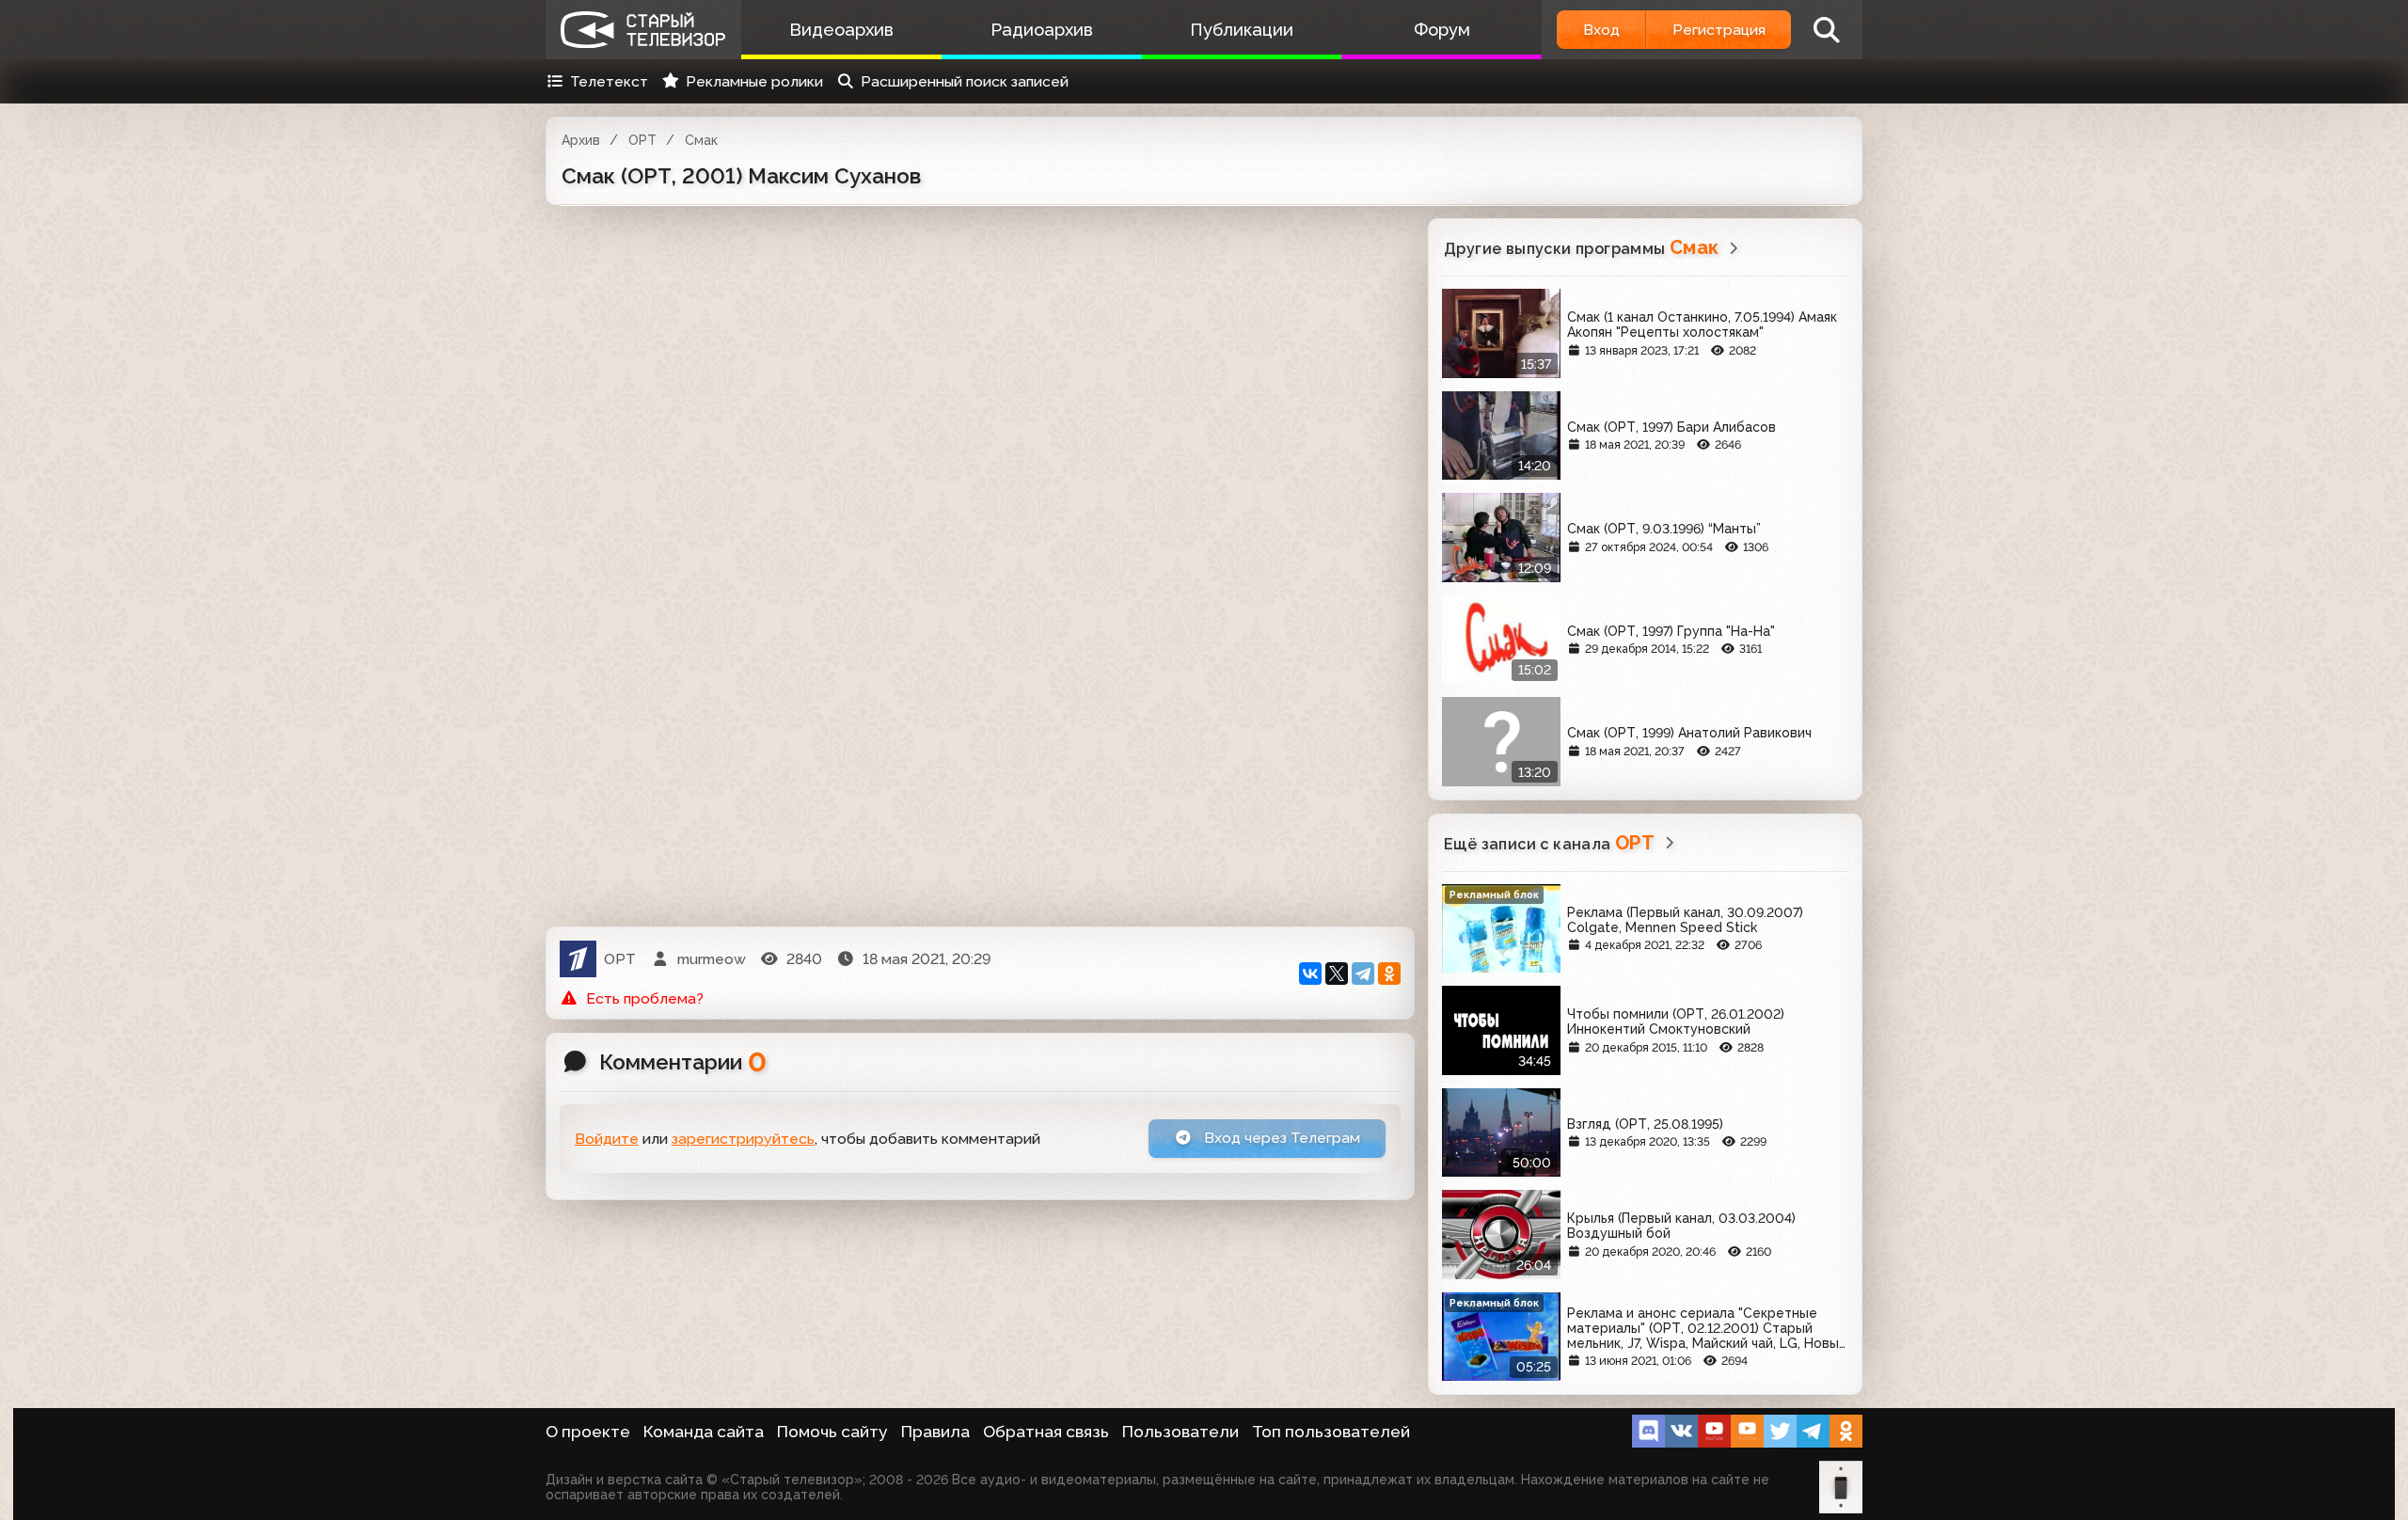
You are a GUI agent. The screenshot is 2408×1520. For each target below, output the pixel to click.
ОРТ (642, 140)
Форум (1442, 30)
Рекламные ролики (754, 81)
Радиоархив (1042, 30)
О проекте (588, 1432)
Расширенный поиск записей (965, 81)
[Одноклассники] (1389, 974)
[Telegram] (1363, 974)
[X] (1337, 974)
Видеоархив (841, 30)
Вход (1601, 30)
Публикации (1242, 30)
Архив (581, 140)
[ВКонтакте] (1310, 974)
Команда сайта (704, 1432)
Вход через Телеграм (1280, 1138)
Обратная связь (1046, 1432)
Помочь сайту (832, 1432)
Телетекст (609, 81)
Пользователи (1180, 1432)
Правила (935, 1432)
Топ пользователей (1331, 1432)
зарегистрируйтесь (743, 1139)
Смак (701, 140)
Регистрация (1719, 30)
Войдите (607, 1139)
